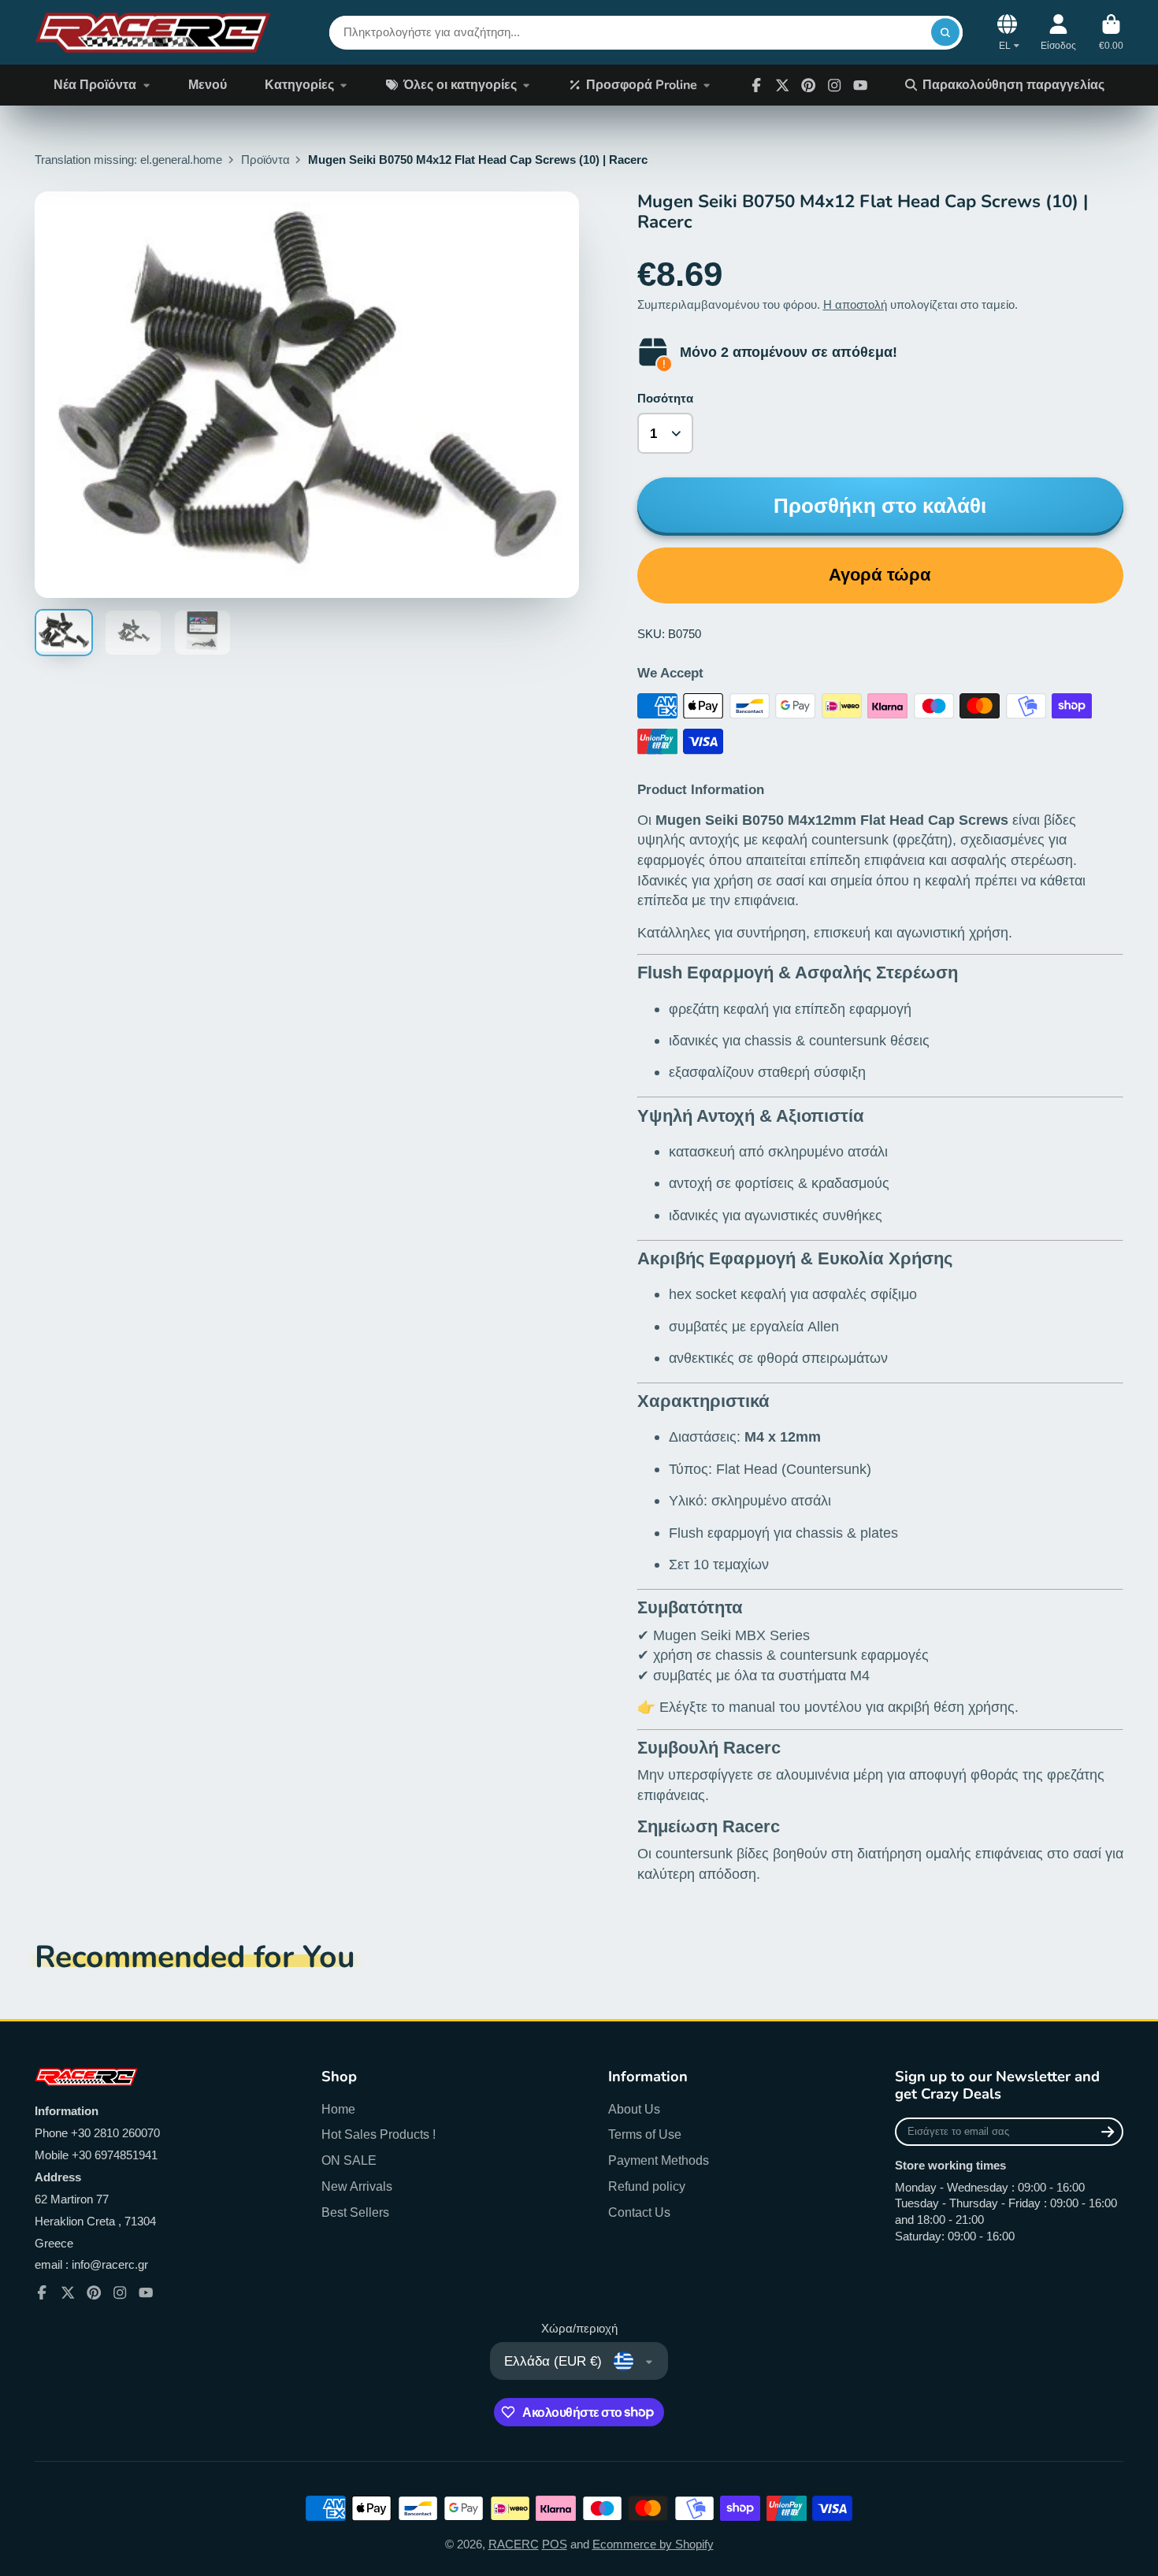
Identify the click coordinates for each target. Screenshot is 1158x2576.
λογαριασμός (1058, 32)
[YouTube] (146, 2292)
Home (338, 2109)
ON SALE (349, 2160)
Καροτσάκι (1111, 32)
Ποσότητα (665, 399)
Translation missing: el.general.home (128, 160)
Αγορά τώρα (880, 575)
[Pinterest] (808, 85)
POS (555, 2544)
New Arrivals (357, 2186)
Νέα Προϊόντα (95, 85)
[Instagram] (834, 85)
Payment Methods (659, 2160)
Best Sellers (355, 2212)
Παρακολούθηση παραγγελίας (1013, 85)
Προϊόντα (265, 160)
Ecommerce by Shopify (653, 2544)
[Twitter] (782, 85)
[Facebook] (756, 85)
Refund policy (647, 2186)
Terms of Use (645, 2134)
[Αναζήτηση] (945, 32)
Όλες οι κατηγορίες (460, 85)
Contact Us (639, 2212)
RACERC (514, 2544)
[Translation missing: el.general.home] (153, 32)
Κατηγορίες (299, 85)
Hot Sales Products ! (379, 2134)
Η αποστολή (855, 305)
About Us (634, 2109)
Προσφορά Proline (642, 85)
